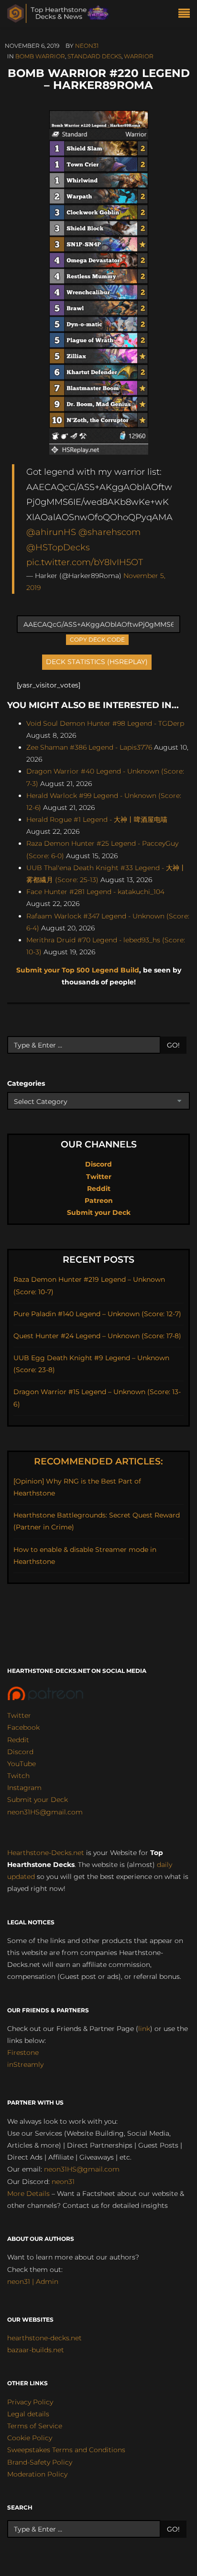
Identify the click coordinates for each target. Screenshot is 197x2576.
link (144, 2029)
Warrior (139, 56)
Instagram (24, 1788)
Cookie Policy (30, 2438)
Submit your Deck (99, 1212)
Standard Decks (94, 56)
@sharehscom (109, 532)
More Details (28, 2194)
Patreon (99, 1201)
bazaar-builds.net (36, 2350)
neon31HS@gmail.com (45, 1812)
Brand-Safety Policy (40, 2462)
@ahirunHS (51, 532)
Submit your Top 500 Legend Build (78, 970)
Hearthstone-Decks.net (46, 1853)
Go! (173, 1045)
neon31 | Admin (33, 2281)
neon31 (87, 46)
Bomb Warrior (40, 56)
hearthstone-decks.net (44, 2338)
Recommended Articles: (98, 1461)
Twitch (18, 1776)
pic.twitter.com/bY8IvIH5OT (85, 562)
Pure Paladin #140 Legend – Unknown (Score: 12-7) (97, 1314)
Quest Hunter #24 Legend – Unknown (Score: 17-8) (97, 1336)
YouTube (22, 1764)
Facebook (23, 1727)
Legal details (28, 2414)
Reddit (99, 1189)
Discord (98, 1164)
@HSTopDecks (58, 547)
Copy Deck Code (98, 639)
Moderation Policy (37, 2474)
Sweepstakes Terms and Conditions (66, 2450)
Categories (26, 1083)
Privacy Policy (30, 2402)
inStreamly (25, 2064)
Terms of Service (35, 2426)
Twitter (99, 1177)
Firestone (23, 2052)
